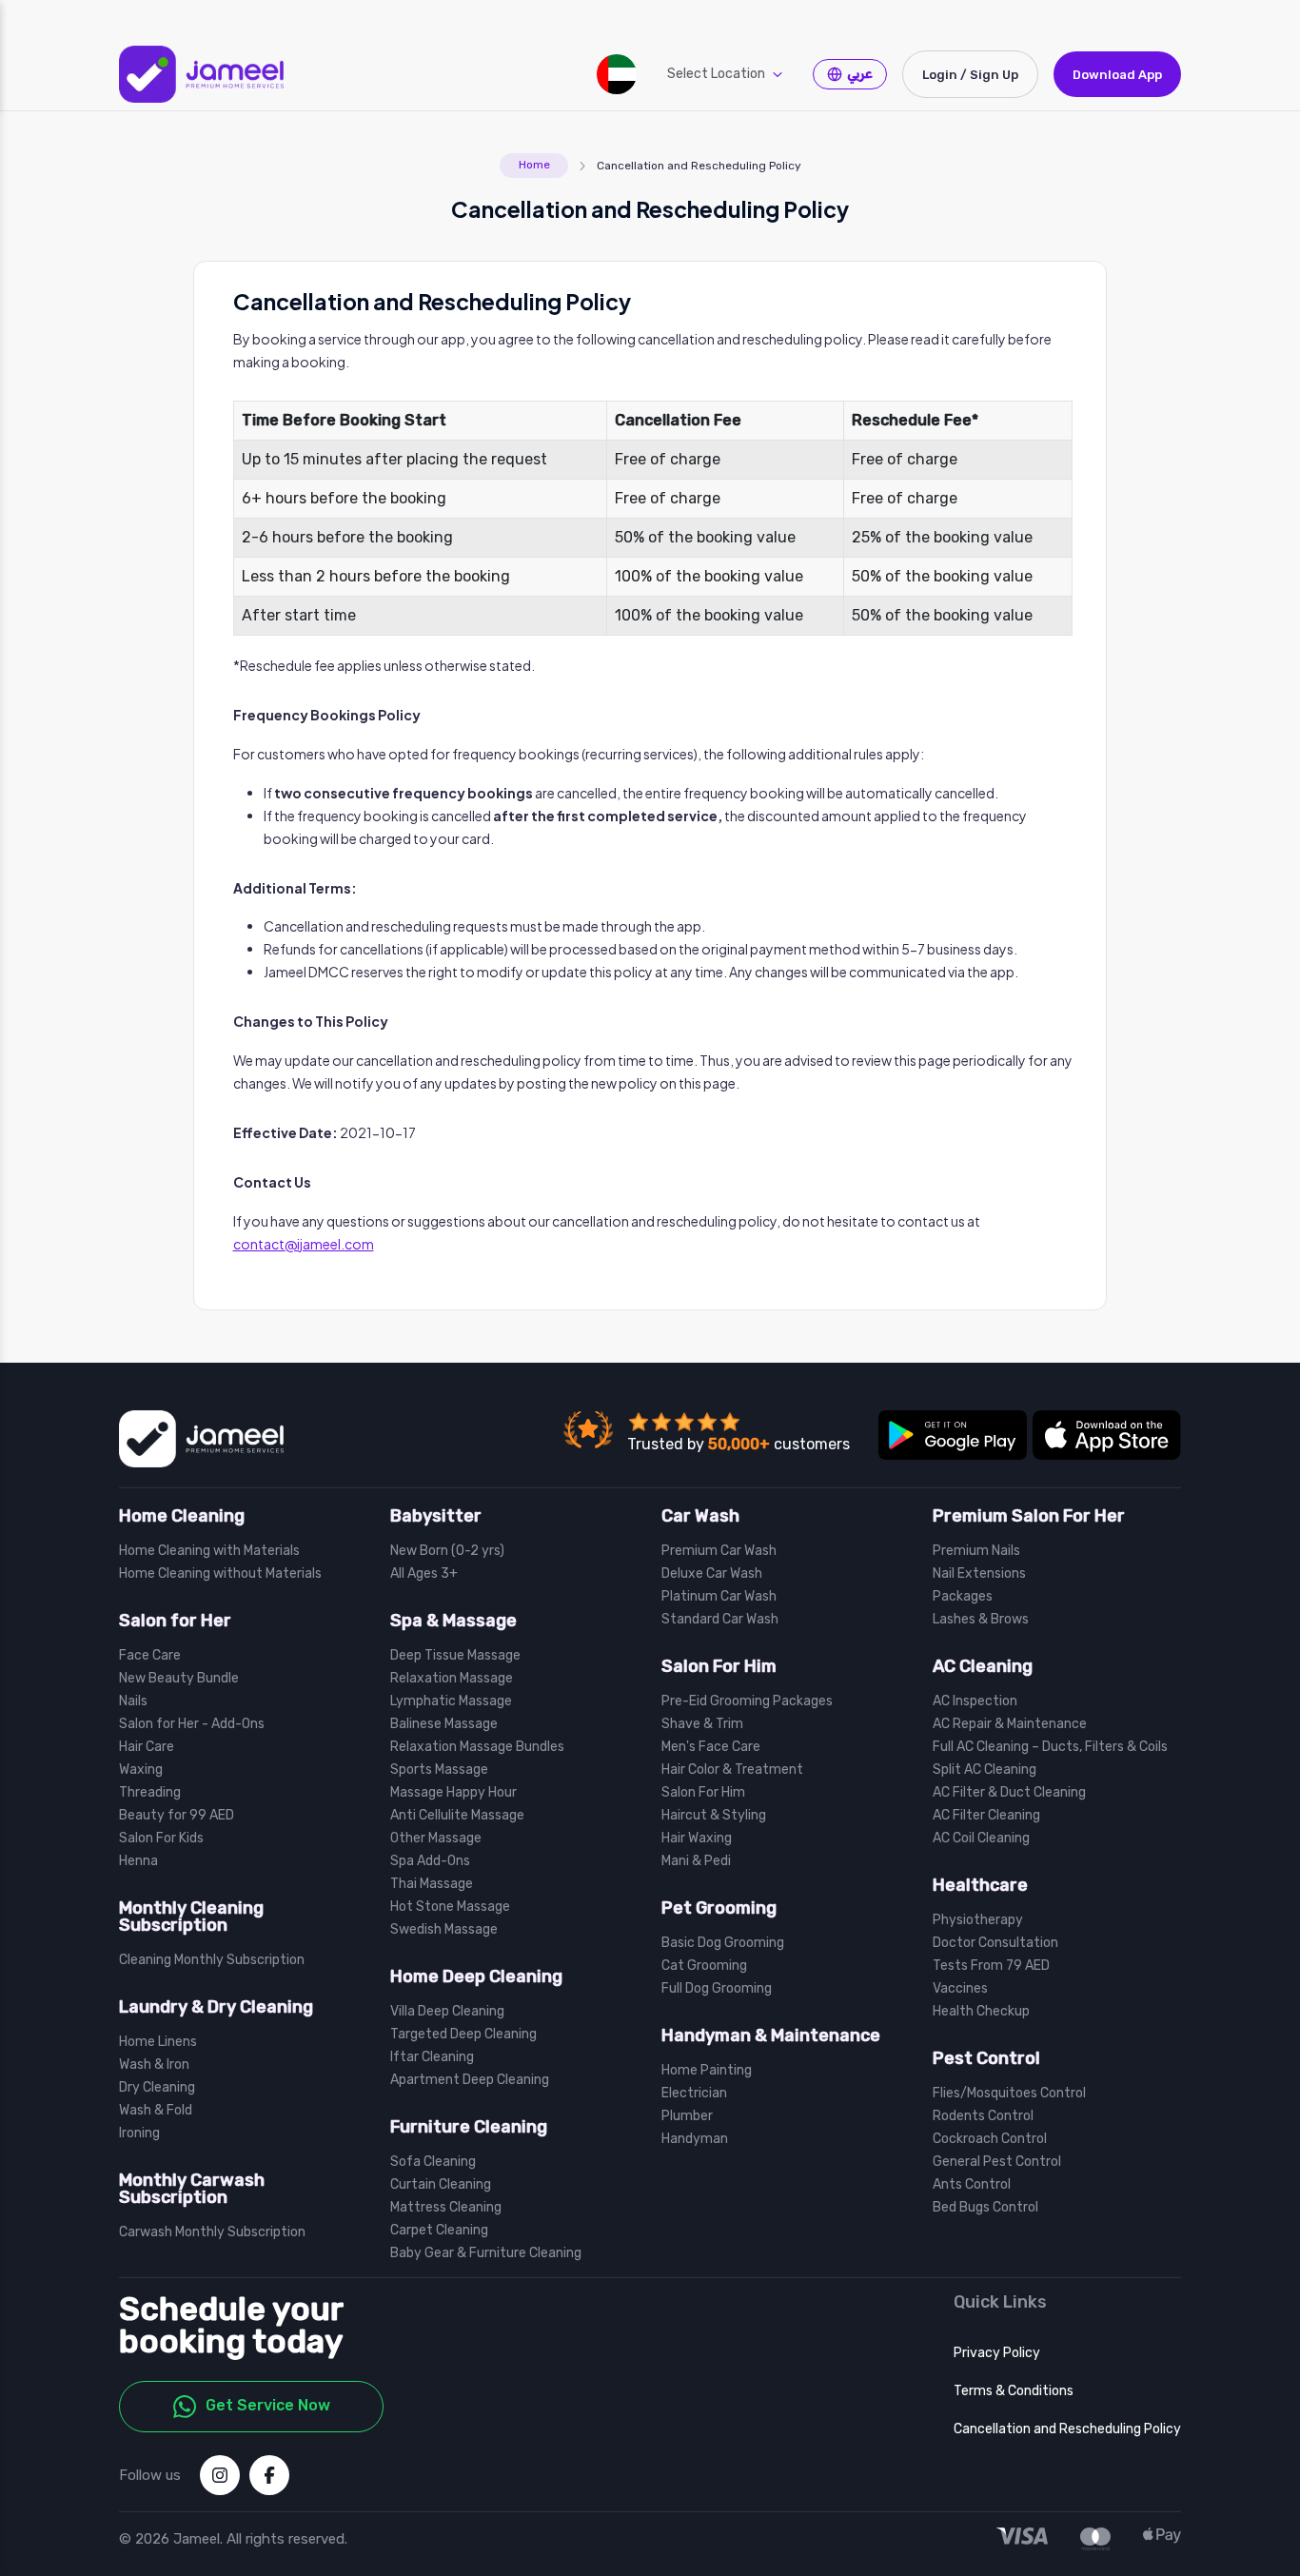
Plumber (687, 2116)
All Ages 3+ (424, 1574)
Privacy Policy (997, 2353)
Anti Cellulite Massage (457, 1816)
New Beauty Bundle (179, 1679)
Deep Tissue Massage (455, 1656)
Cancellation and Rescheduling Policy (1067, 2429)
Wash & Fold (156, 2111)
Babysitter (436, 1516)
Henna (138, 1861)
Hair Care (147, 1747)
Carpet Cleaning (439, 2231)
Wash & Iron (154, 2065)
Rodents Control (983, 2116)
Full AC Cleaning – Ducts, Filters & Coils (1050, 1747)
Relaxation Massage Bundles (477, 1747)
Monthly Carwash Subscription (192, 2189)
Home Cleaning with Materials (209, 1551)
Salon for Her (175, 1621)
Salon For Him (719, 1666)
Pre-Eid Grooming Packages (747, 1701)
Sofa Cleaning (433, 2162)
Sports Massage (439, 1770)
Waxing (141, 1770)
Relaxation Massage (452, 1679)
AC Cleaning (983, 1666)
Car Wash (700, 1516)
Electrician (694, 2094)
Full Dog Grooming (717, 1989)
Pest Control (986, 2058)
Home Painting (707, 2071)
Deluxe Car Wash (712, 1574)
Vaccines (960, 1989)
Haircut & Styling (714, 1816)
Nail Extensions (979, 1574)
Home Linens (158, 2042)
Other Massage (436, 1839)
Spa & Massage (453, 1621)
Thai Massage (432, 1884)
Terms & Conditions (1014, 2391)
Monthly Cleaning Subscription (191, 1917)
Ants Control (972, 2185)
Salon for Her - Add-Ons (192, 1724)
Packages (963, 1597)
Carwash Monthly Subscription (212, 2232)
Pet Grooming (719, 1908)
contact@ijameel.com (304, 1244)
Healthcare (980, 1885)
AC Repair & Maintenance (1010, 1724)
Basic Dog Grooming (723, 1943)
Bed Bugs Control (985, 2208)
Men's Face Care (711, 1747)
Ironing (139, 2134)
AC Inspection (975, 1701)
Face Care (150, 1656)
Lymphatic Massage (451, 1701)
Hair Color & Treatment (732, 1770)
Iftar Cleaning (432, 2057)
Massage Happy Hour (453, 1793)
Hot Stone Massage (450, 1907)
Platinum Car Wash (719, 1597)
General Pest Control (997, 2162)
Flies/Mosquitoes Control (1009, 2094)
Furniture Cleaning (469, 2127)
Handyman (695, 2139)
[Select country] (617, 74)
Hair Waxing (697, 1839)
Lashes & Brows (981, 1620)
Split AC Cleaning (985, 1770)
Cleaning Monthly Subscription (212, 1960)
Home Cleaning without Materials (220, 1574)
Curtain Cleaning (441, 2185)
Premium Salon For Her (1029, 1516)
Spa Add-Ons (430, 1861)
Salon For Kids (161, 1839)
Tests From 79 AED (991, 1966)
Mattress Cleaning (446, 2208)
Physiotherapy (978, 1920)
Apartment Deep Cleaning (470, 2080)
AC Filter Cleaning (986, 1816)
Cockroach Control (990, 2139)
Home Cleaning (182, 1516)
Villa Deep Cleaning (447, 2012)
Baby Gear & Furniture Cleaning (486, 2253)
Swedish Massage (444, 1930)
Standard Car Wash (720, 1620)
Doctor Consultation (995, 1943)
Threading (150, 1793)
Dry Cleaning (157, 2088)
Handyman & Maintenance (771, 2035)
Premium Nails (976, 1551)
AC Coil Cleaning (981, 1839)
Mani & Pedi (696, 1861)
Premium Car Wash (719, 1551)
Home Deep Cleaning (476, 1976)
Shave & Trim (702, 1724)
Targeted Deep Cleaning (463, 2035)
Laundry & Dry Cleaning (216, 2007)
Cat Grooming (704, 1966)
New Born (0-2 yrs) (447, 1551)
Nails (133, 1701)
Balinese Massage (444, 1724)
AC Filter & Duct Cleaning (1009, 1793)
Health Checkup (981, 2012)
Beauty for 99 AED (177, 1816)
